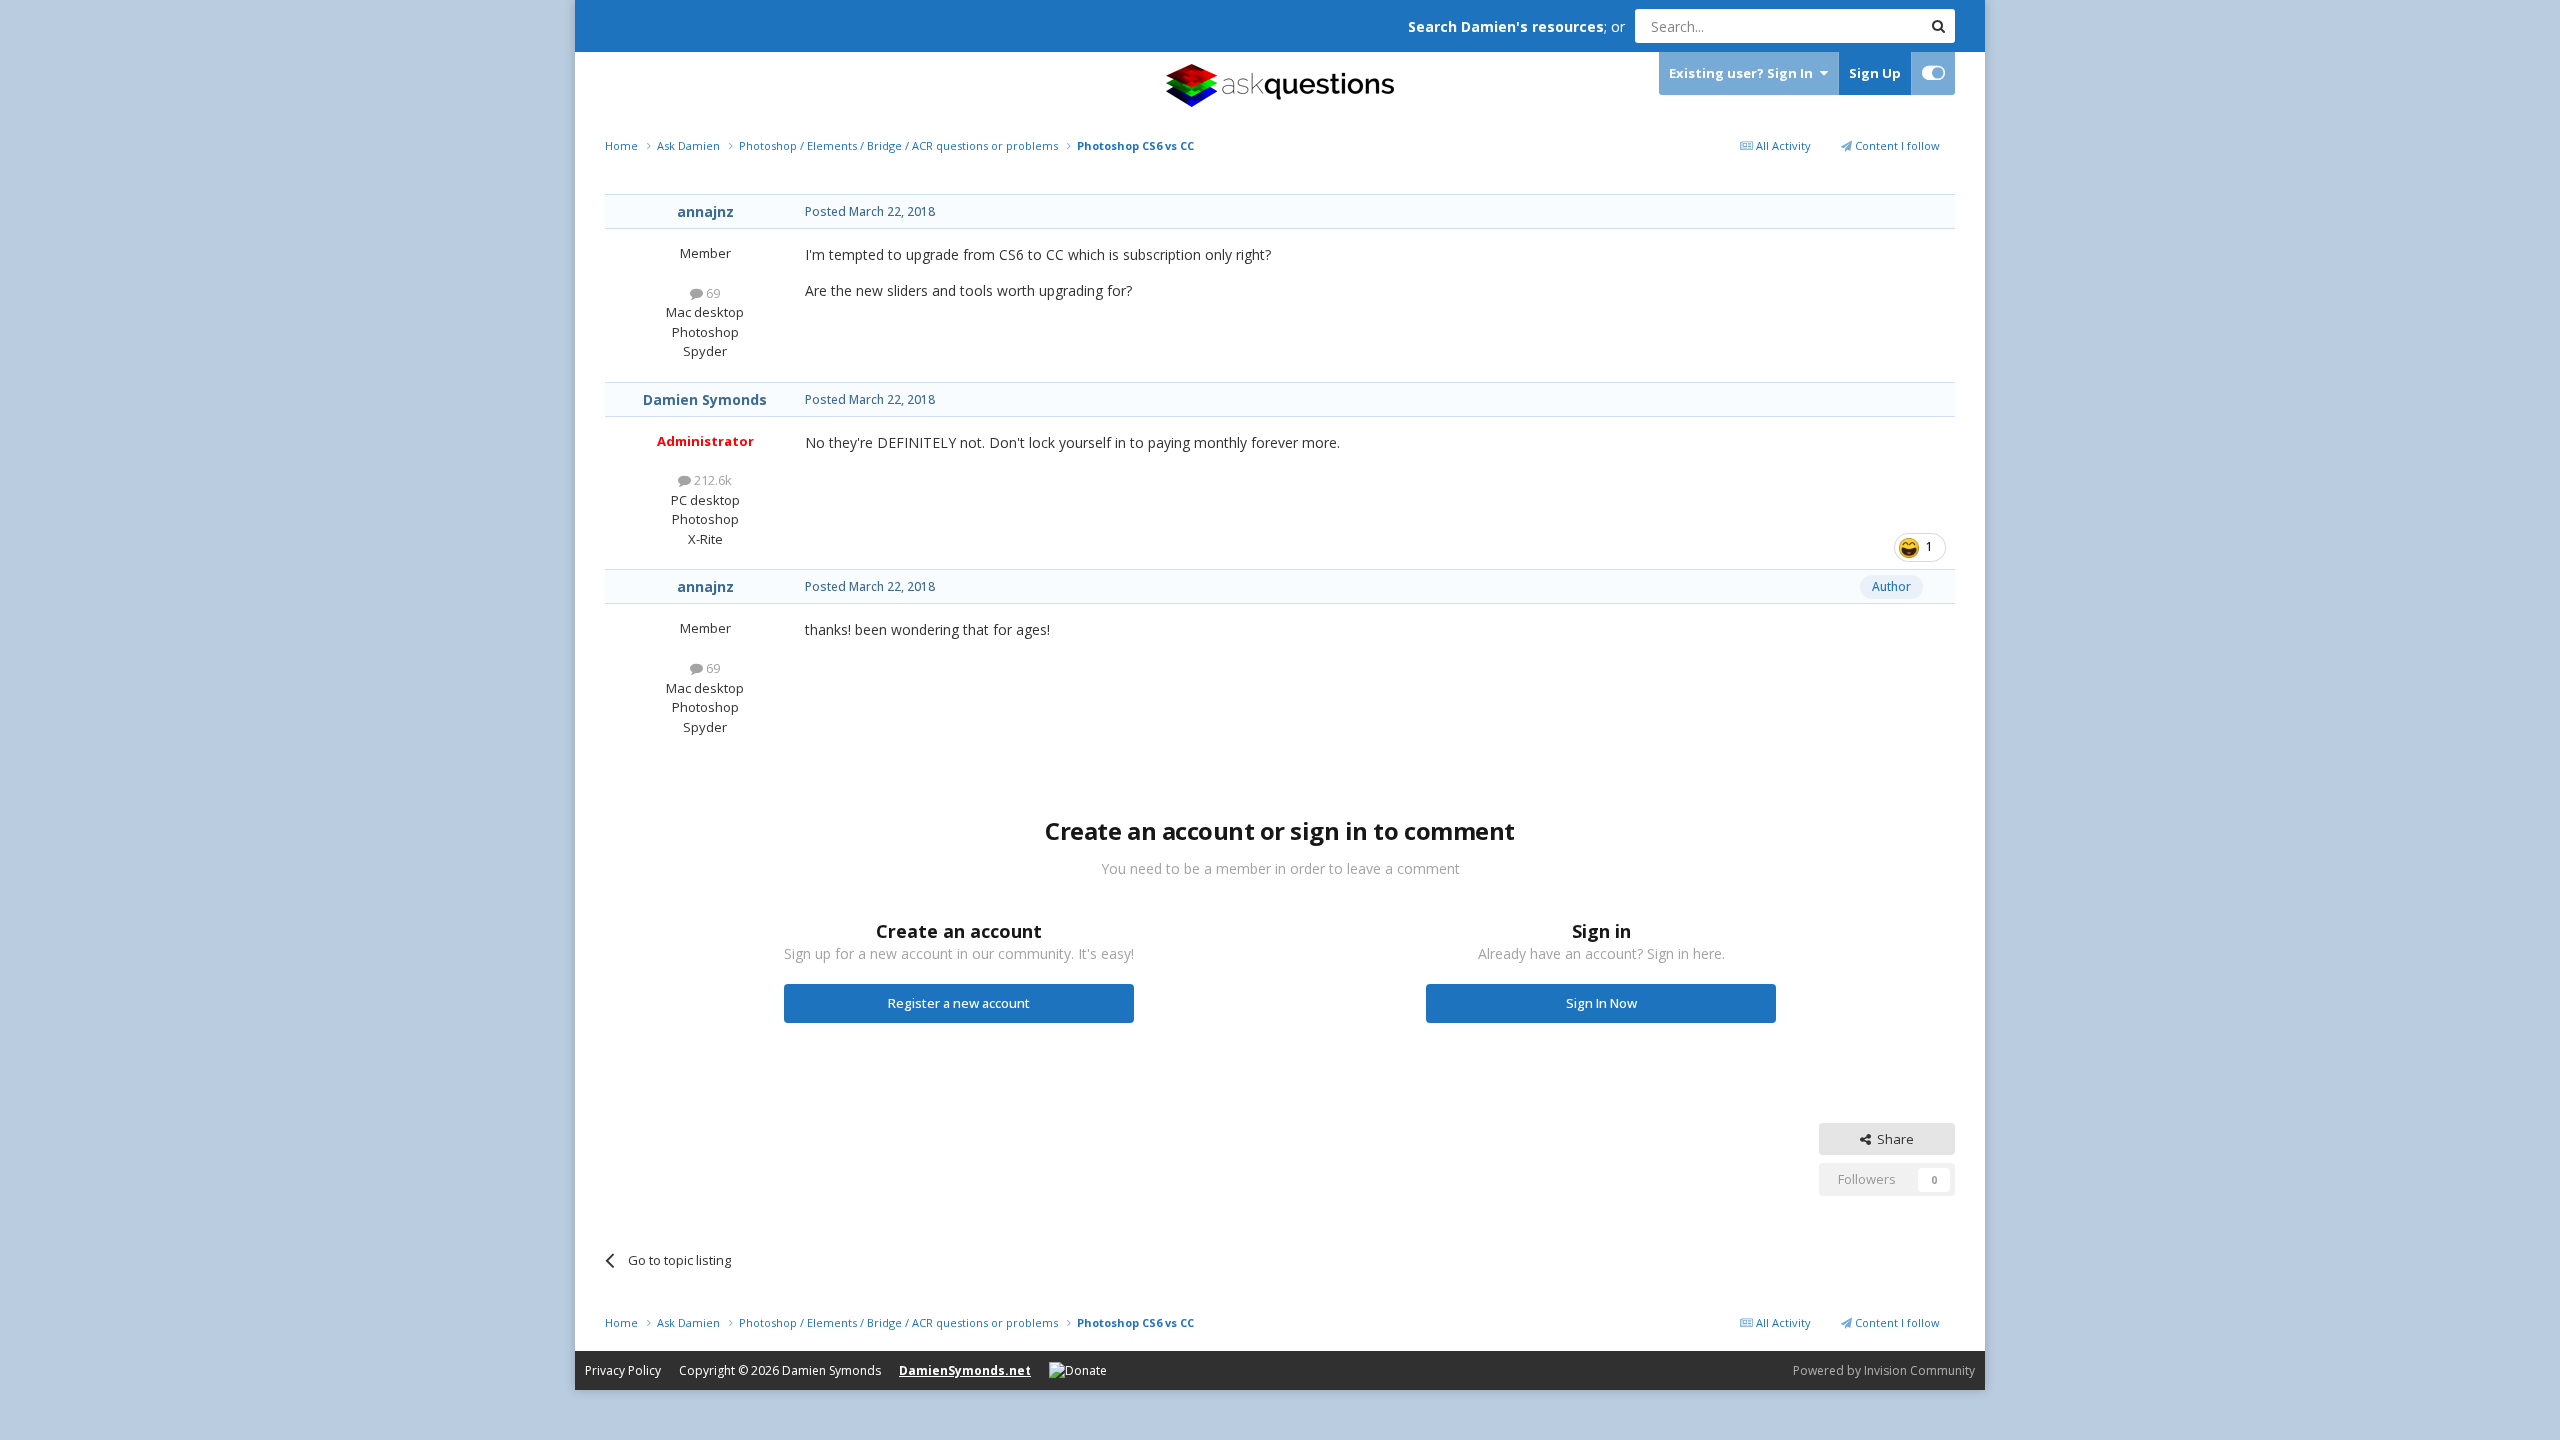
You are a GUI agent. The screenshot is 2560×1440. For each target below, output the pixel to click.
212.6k (711, 480)
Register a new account (959, 1003)
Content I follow (1896, 145)
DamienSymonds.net (965, 1370)
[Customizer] (1933, 73)
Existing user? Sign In (1744, 73)
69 (711, 293)
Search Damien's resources (1506, 26)
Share (1892, 1139)
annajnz (705, 211)
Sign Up (1875, 73)
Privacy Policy (623, 1370)
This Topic (1865, 25)
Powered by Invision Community (1884, 1370)
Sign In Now (1601, 1003)
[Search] (1938, 26)
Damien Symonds (705, 399)
